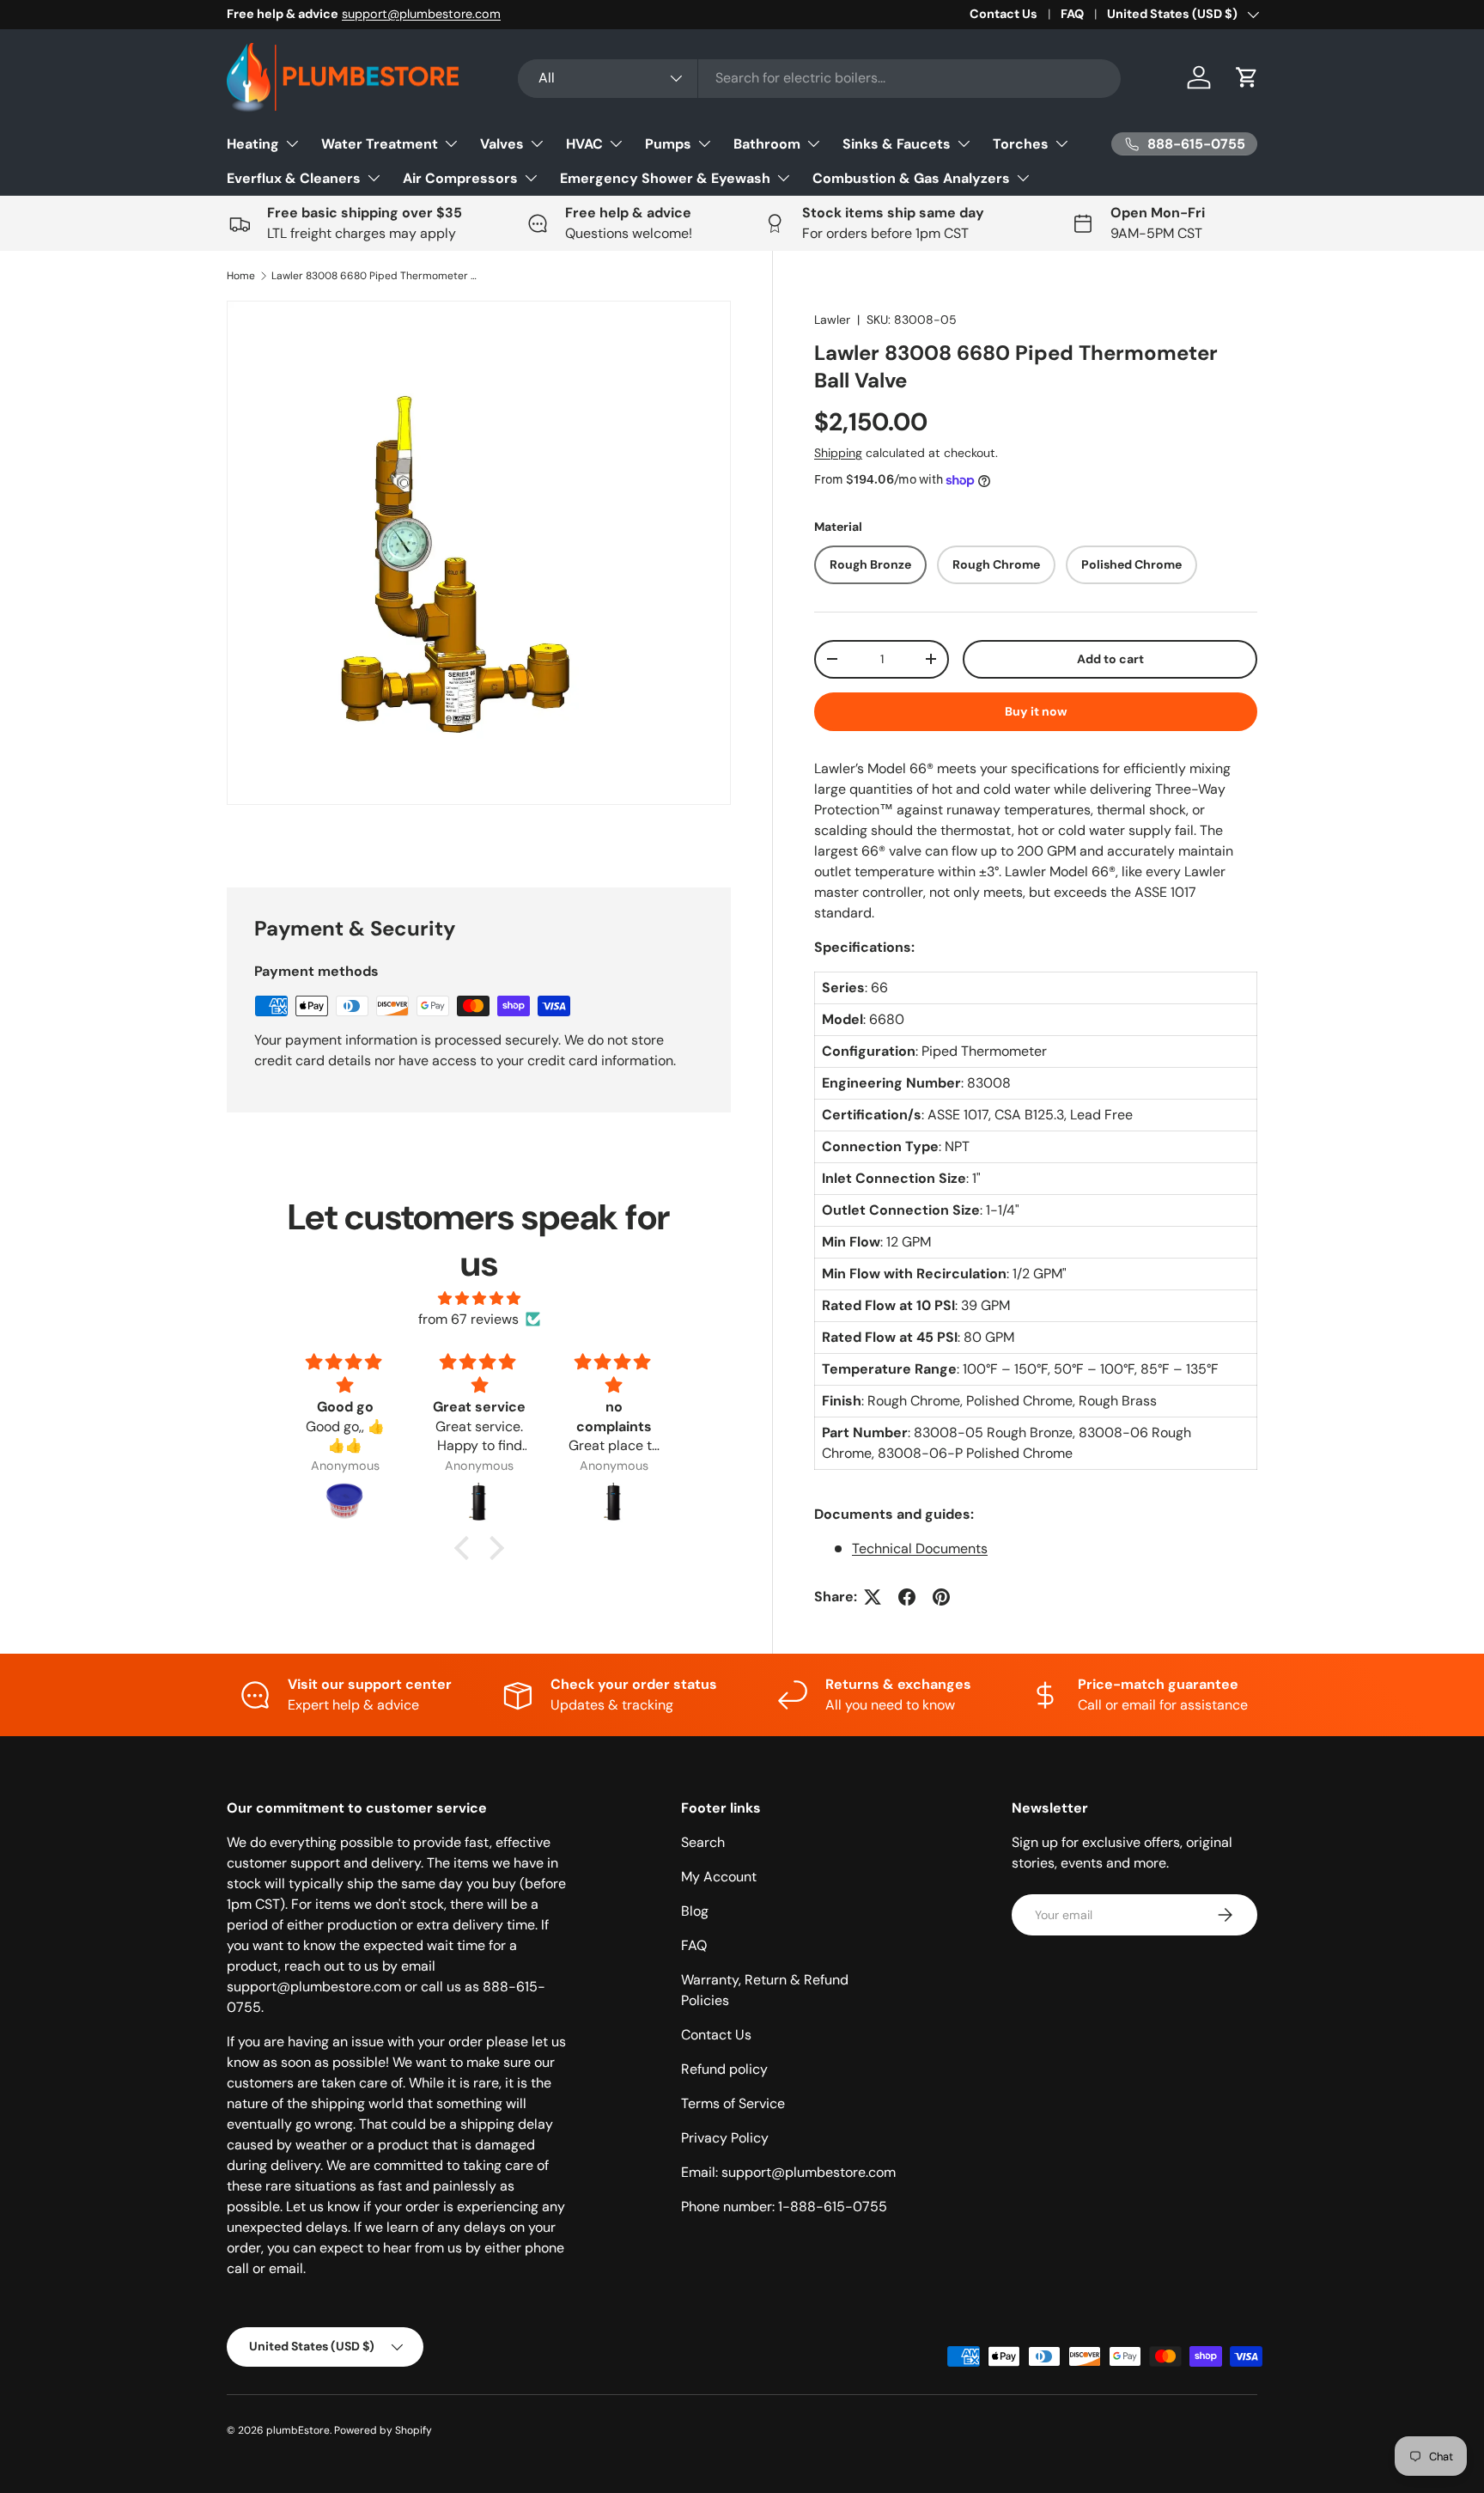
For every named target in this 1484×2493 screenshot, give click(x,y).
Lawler (832, 320)
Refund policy (724, 2069)
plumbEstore (298, 2430)
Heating (253, 144)
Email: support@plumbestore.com (788, 2172)
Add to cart (1110, 659)
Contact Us (1004, 14)
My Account (719, 1877)
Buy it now (1036, 711)
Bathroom (767, 144)
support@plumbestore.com (421, 14)
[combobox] (820, 78)
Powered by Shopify (383, 2430)
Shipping (838, 453)
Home (241, 276)
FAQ (1072, 14)
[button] (1247, 77)
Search (703, 1842)
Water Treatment (380, 144)
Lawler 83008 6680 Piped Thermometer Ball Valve (374, 276)
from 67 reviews (468, 1319)
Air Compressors (460, 178)
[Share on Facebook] (907, 1597)
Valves (502, 144)
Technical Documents (920, 1548)
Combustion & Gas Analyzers (911, 178)
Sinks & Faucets (897, 144)
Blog (695, 1911)
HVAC (584, 144)
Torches (1021, 144)
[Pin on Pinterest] (941, 1597)
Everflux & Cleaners (294, 178)
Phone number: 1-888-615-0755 (784, 2207)
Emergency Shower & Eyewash (665, 178)
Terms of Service (733, 2103)
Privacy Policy (725, 2138)
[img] (479, 1298)
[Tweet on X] (873, 1597)
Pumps (668, 144)
